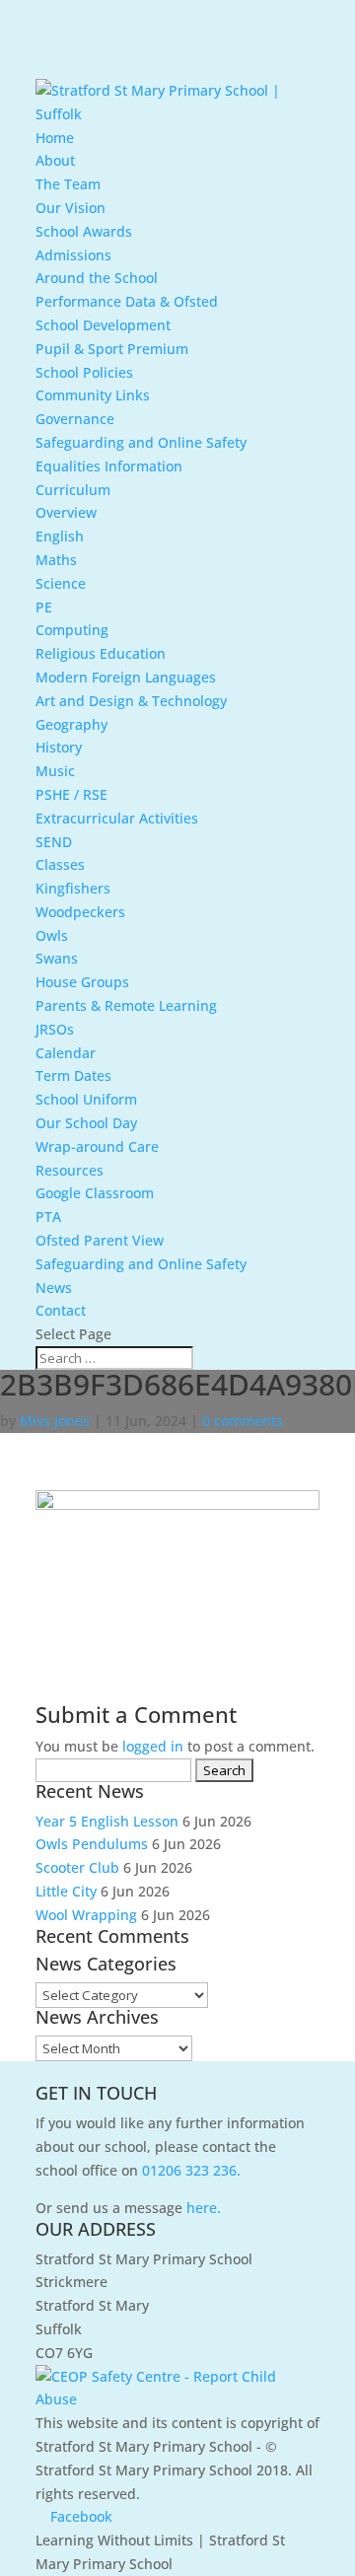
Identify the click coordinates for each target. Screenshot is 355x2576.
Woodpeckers (80, 912)
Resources (70, 1170)
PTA (48, 1216)
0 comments (243, 1421)
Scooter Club (77, 1867)
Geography (71, 724)
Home (55, 138)
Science (61, 583)
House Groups (82, 982)
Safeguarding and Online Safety (141, 442)
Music (55, 771)
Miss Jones (55, 1421)
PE (44, 607)
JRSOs (55, 1029)
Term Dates (73, 1075)
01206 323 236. (191, 2170)
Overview (66, 512)
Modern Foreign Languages (126, 677)
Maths (56, 560)
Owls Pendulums (92, 1844)
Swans (57, 958)
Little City (66, 1891)
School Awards (84, 231)
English (60, 536)
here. (204, 2208)
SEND (54, 842)
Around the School (97, 278)
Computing (72, 630)
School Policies (84, 372)
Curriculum (73, 490)
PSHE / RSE (71, 794)
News (54, 1288)
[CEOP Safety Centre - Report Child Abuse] (177, 2399)
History (59, 747)
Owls (52, 935)
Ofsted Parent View (100, 1240)
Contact (61, 1310)
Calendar (66, 1053)
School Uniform (86, 1099)
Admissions (73, 255)
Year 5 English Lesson (107, 1821)
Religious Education (101, 653)
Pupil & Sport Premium (112, 349)
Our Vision (71, 208)
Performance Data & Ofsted (127, 301)
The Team (68, 184)
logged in (153, 1746)
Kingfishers (73, 888)
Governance (75, 419)
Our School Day (86, 1123)
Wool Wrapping (86, 1915)
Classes (60, 864)
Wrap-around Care (97, 1146)
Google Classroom (95, 1193)
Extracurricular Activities (117, 818)
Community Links (93, 395)
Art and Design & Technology (131, 701)
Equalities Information (109, 466)
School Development (103, 325)
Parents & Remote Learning (126, 1005)
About (55, 160)
